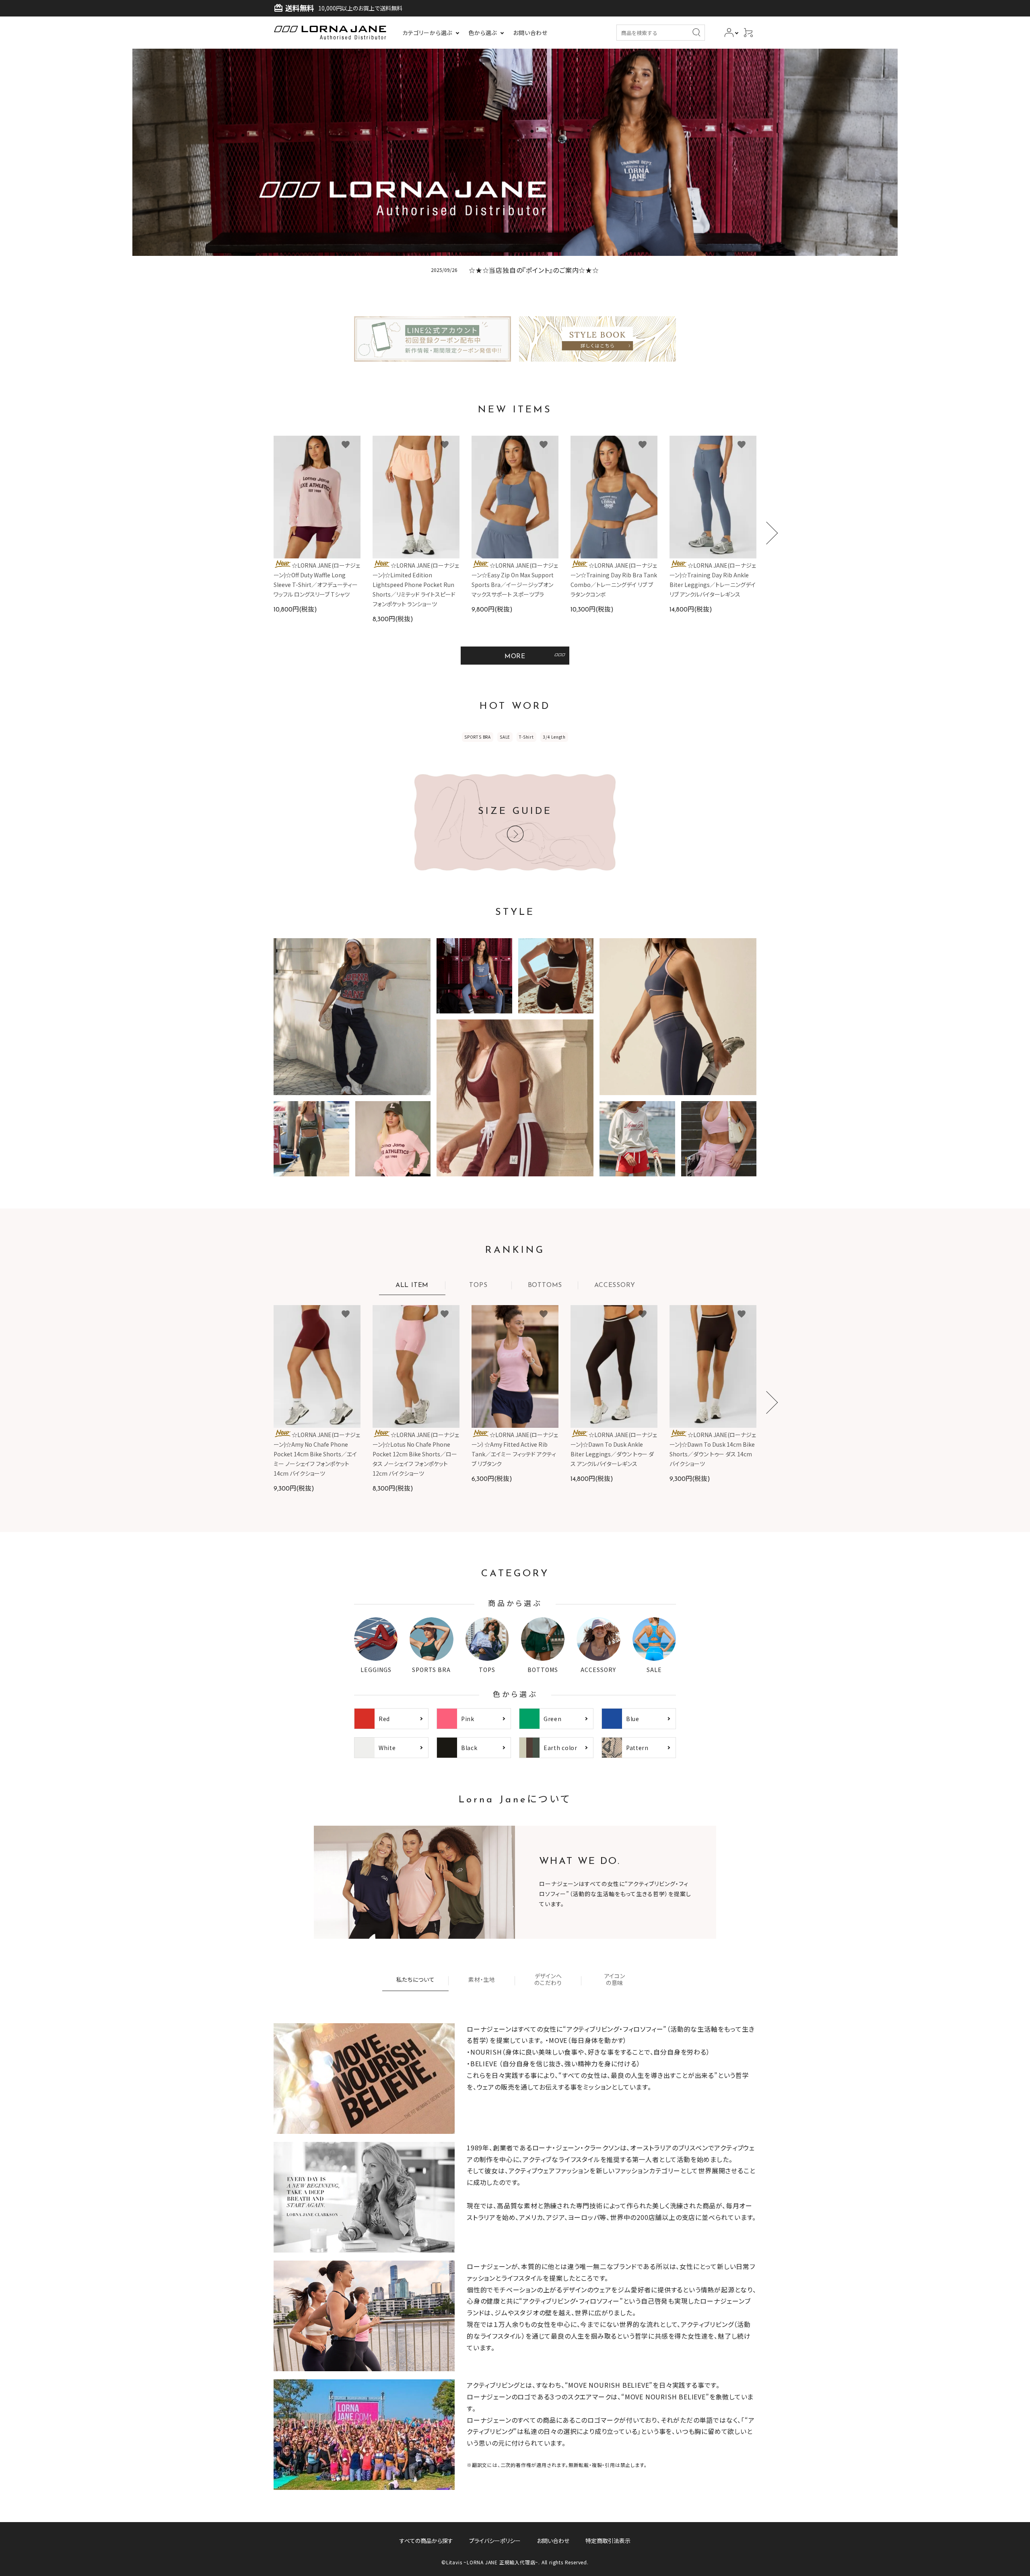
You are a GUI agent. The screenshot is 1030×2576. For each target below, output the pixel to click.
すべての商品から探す (426, 2541)
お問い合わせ (553, 2541)
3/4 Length (554, 737)
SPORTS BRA (478, 737)
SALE (505, 737)
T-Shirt (526, 737)
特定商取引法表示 (608, 2541)
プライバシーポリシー (495, 2541)
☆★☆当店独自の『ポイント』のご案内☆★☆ (534, 270)
